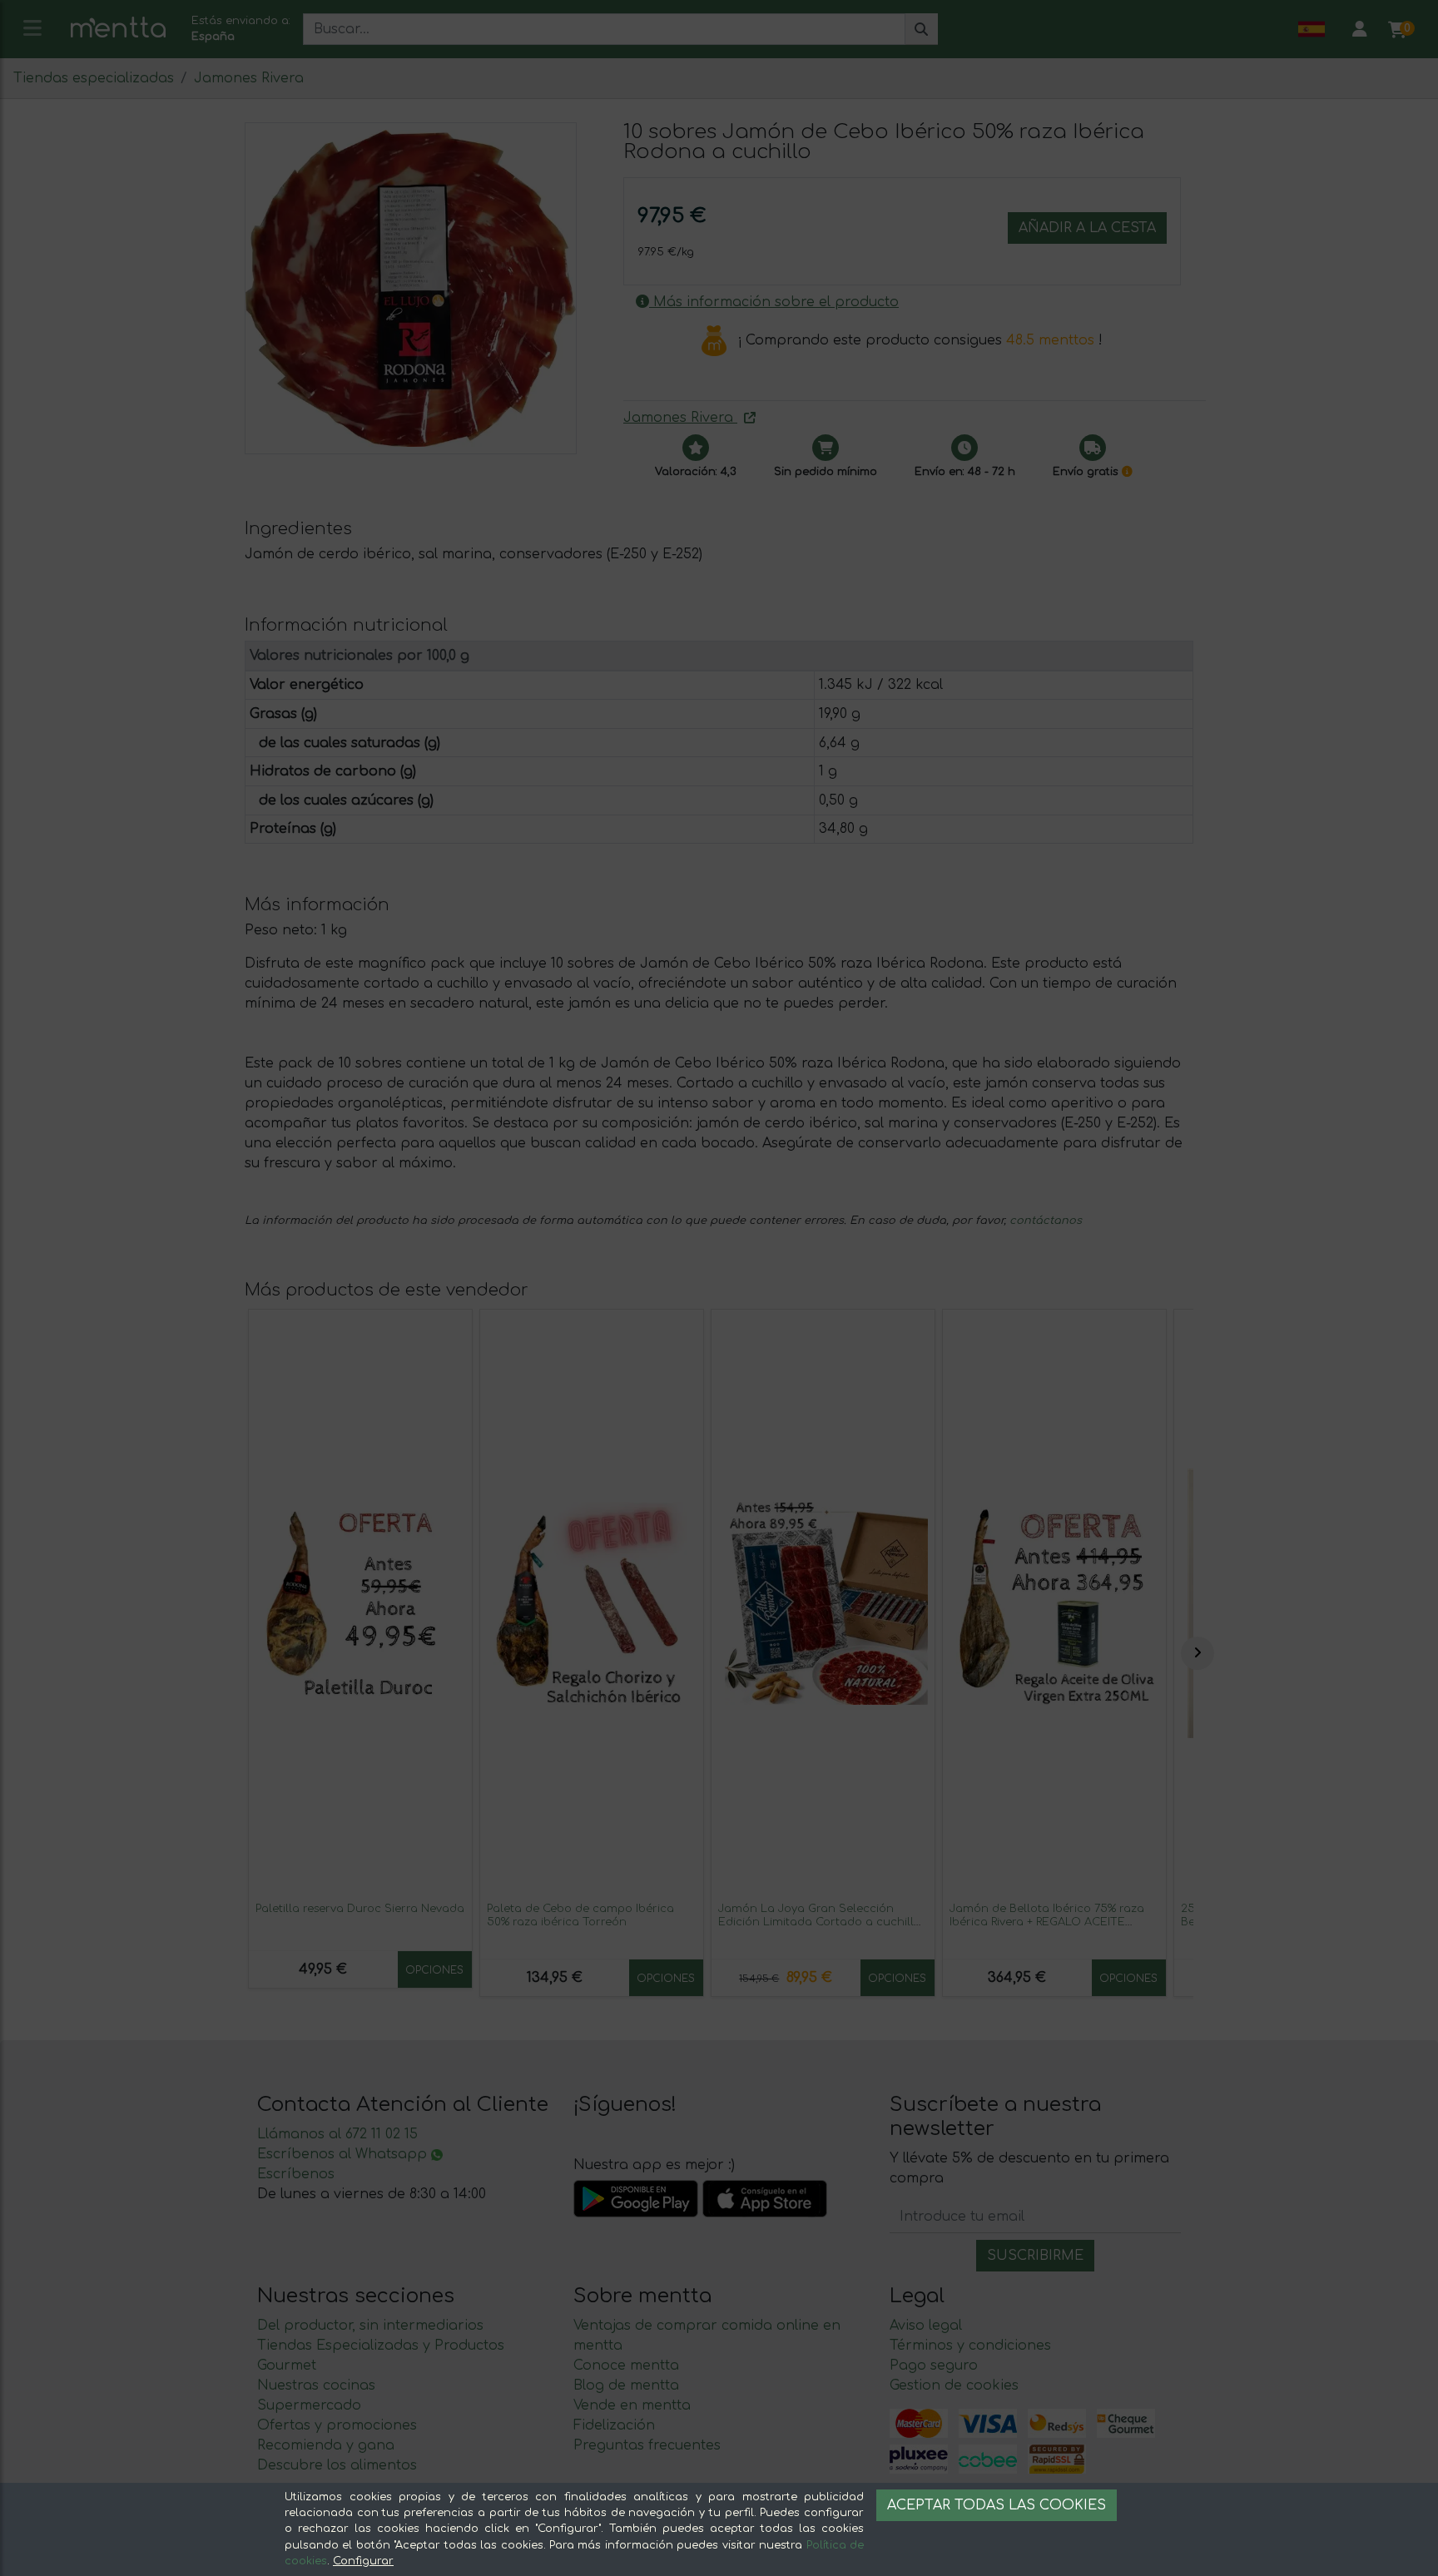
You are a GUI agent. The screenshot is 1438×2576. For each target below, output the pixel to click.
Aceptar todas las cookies (997, 2505)
